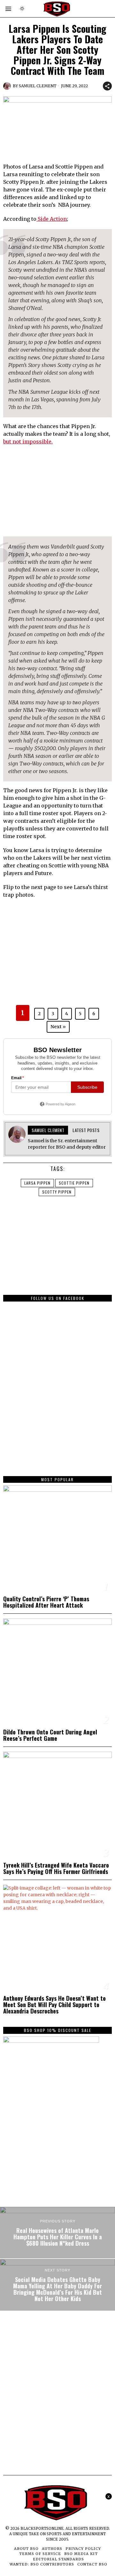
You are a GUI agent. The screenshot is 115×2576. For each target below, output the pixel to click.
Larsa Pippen (37, 1183)
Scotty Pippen (57, 1192)
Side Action (52, 219)
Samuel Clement (38, 86)
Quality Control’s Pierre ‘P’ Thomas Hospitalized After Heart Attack (46, 1602)
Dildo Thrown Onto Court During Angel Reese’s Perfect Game (50, 1735)
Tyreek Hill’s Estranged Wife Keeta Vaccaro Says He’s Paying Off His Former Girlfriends (56, 1868)
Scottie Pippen (74, 1183)
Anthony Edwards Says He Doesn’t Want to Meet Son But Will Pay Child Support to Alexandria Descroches (54, 2005)
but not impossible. (28, 441)
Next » (58, 1027)
